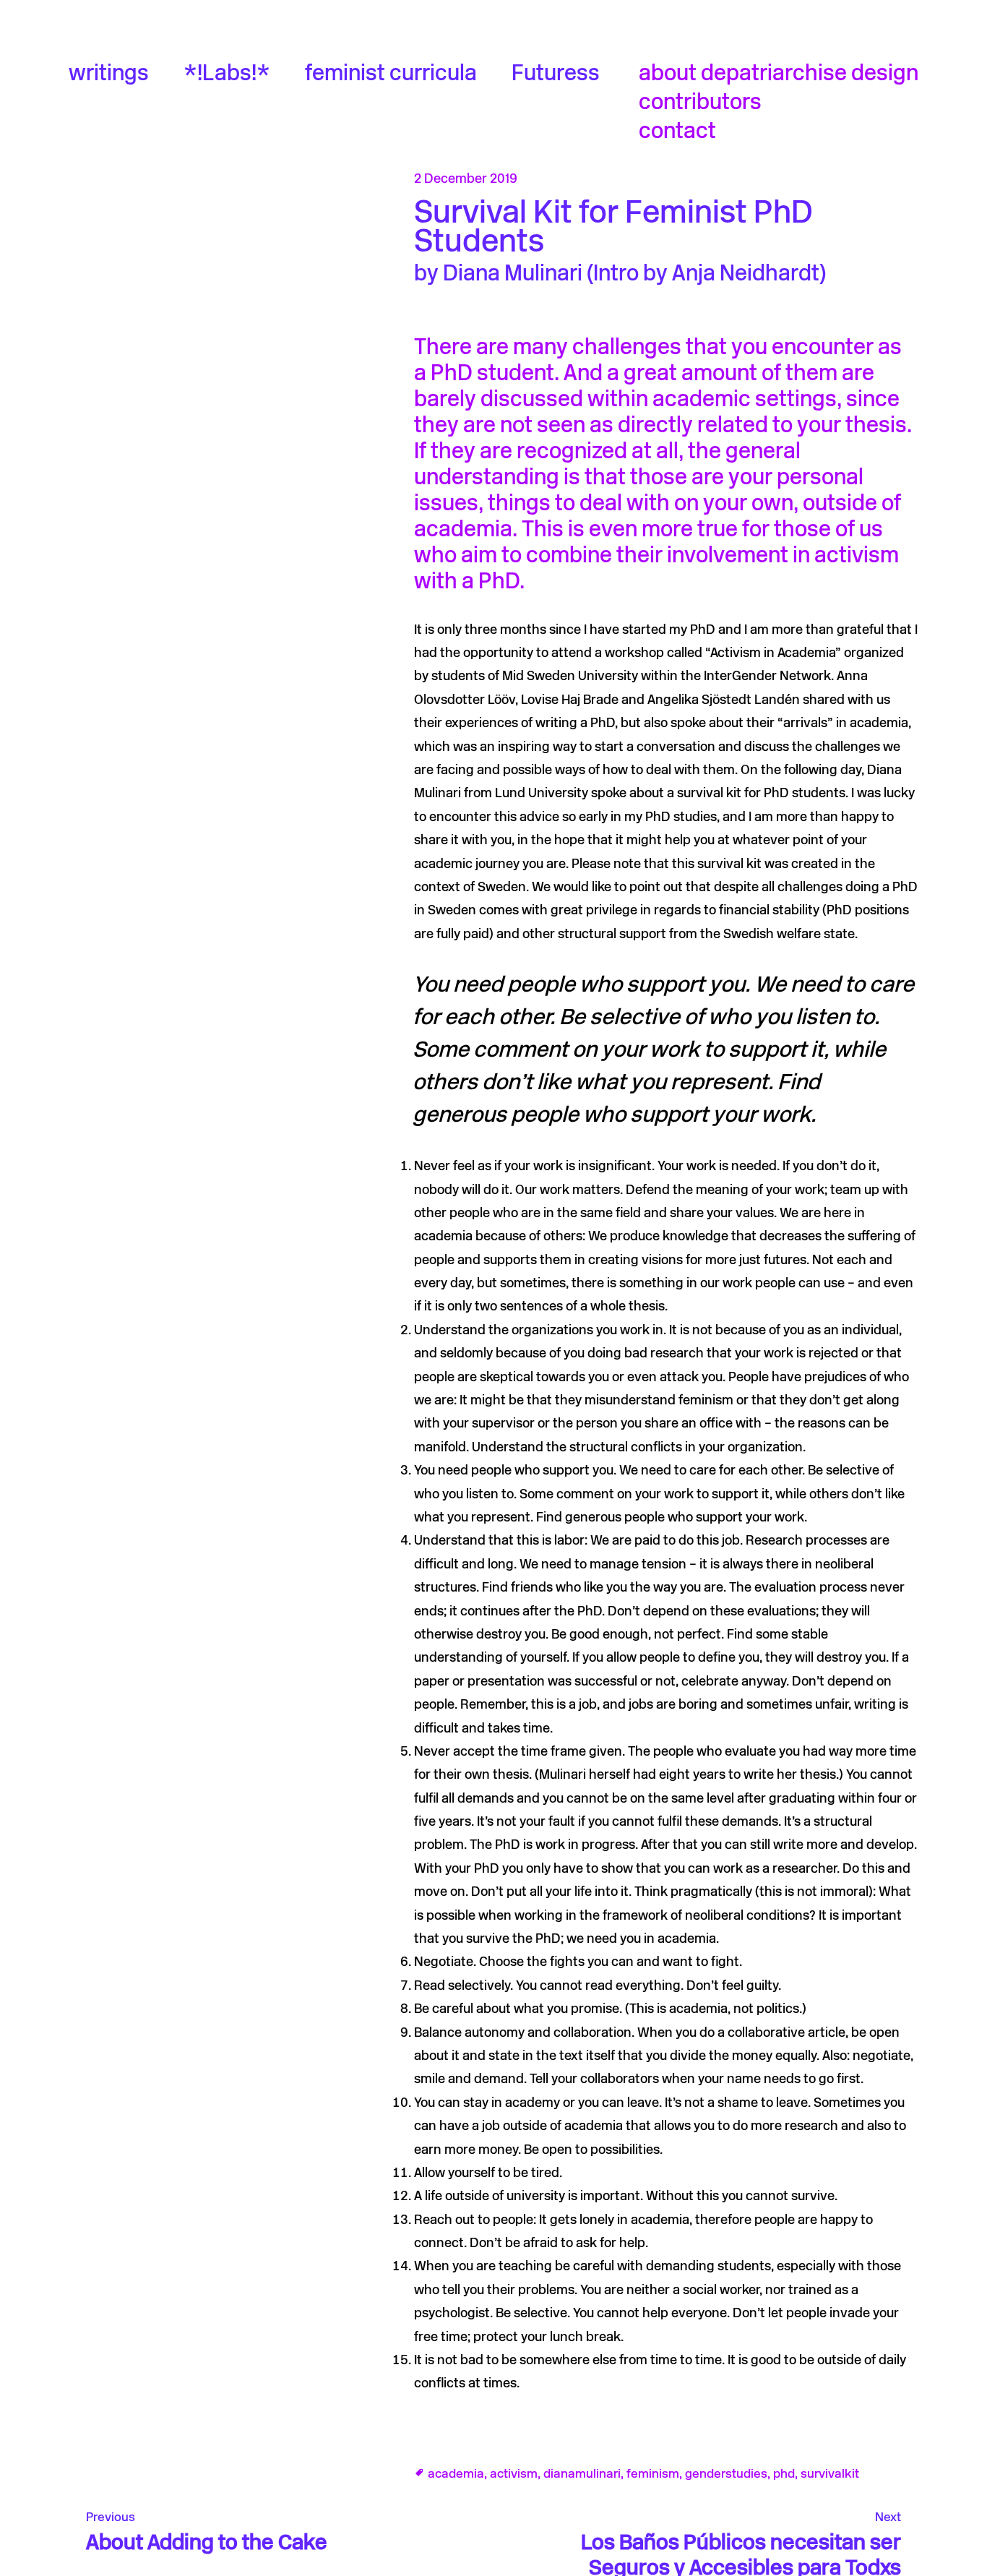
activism (514, 2474)
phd (784, 2474)
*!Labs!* (227, 75)
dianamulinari (582, 2474)
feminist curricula (391, 75)
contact (677, 133)
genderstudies (726, 2474)
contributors (700, 104)
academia (456, 2474)
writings (109, 75)
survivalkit (830, 2474)
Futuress (556, 75)
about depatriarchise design (779, 75)
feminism (653, 2474)
